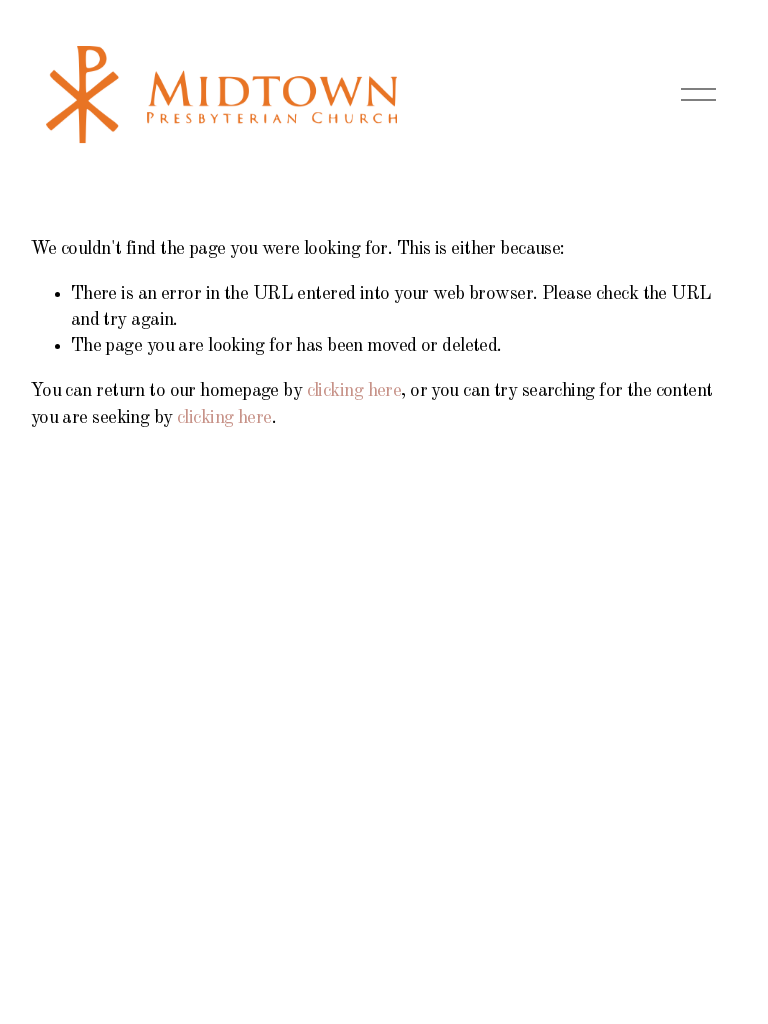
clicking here (354, 391)
